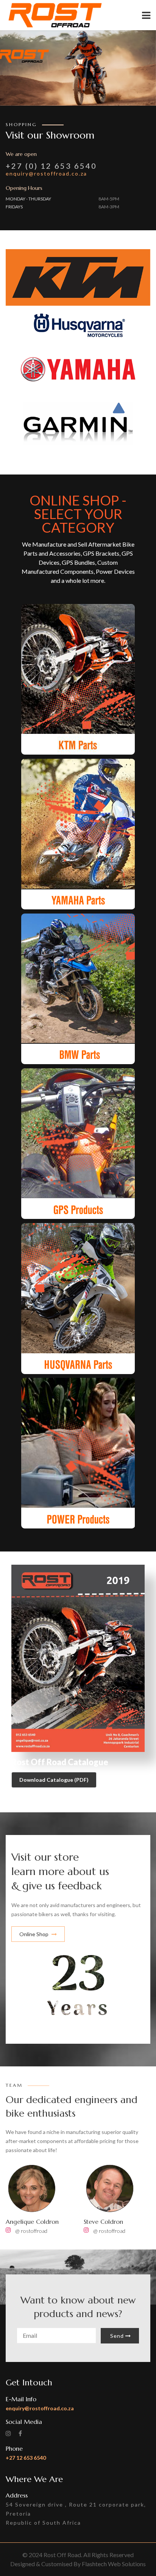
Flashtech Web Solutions (114, 2564)
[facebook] (20, 2433)
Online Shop (34, 1934)
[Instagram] (8, 2230)
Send (117, 2336)
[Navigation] (146, 15)
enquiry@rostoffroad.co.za (46, 173)
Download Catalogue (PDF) (54, 1780)
